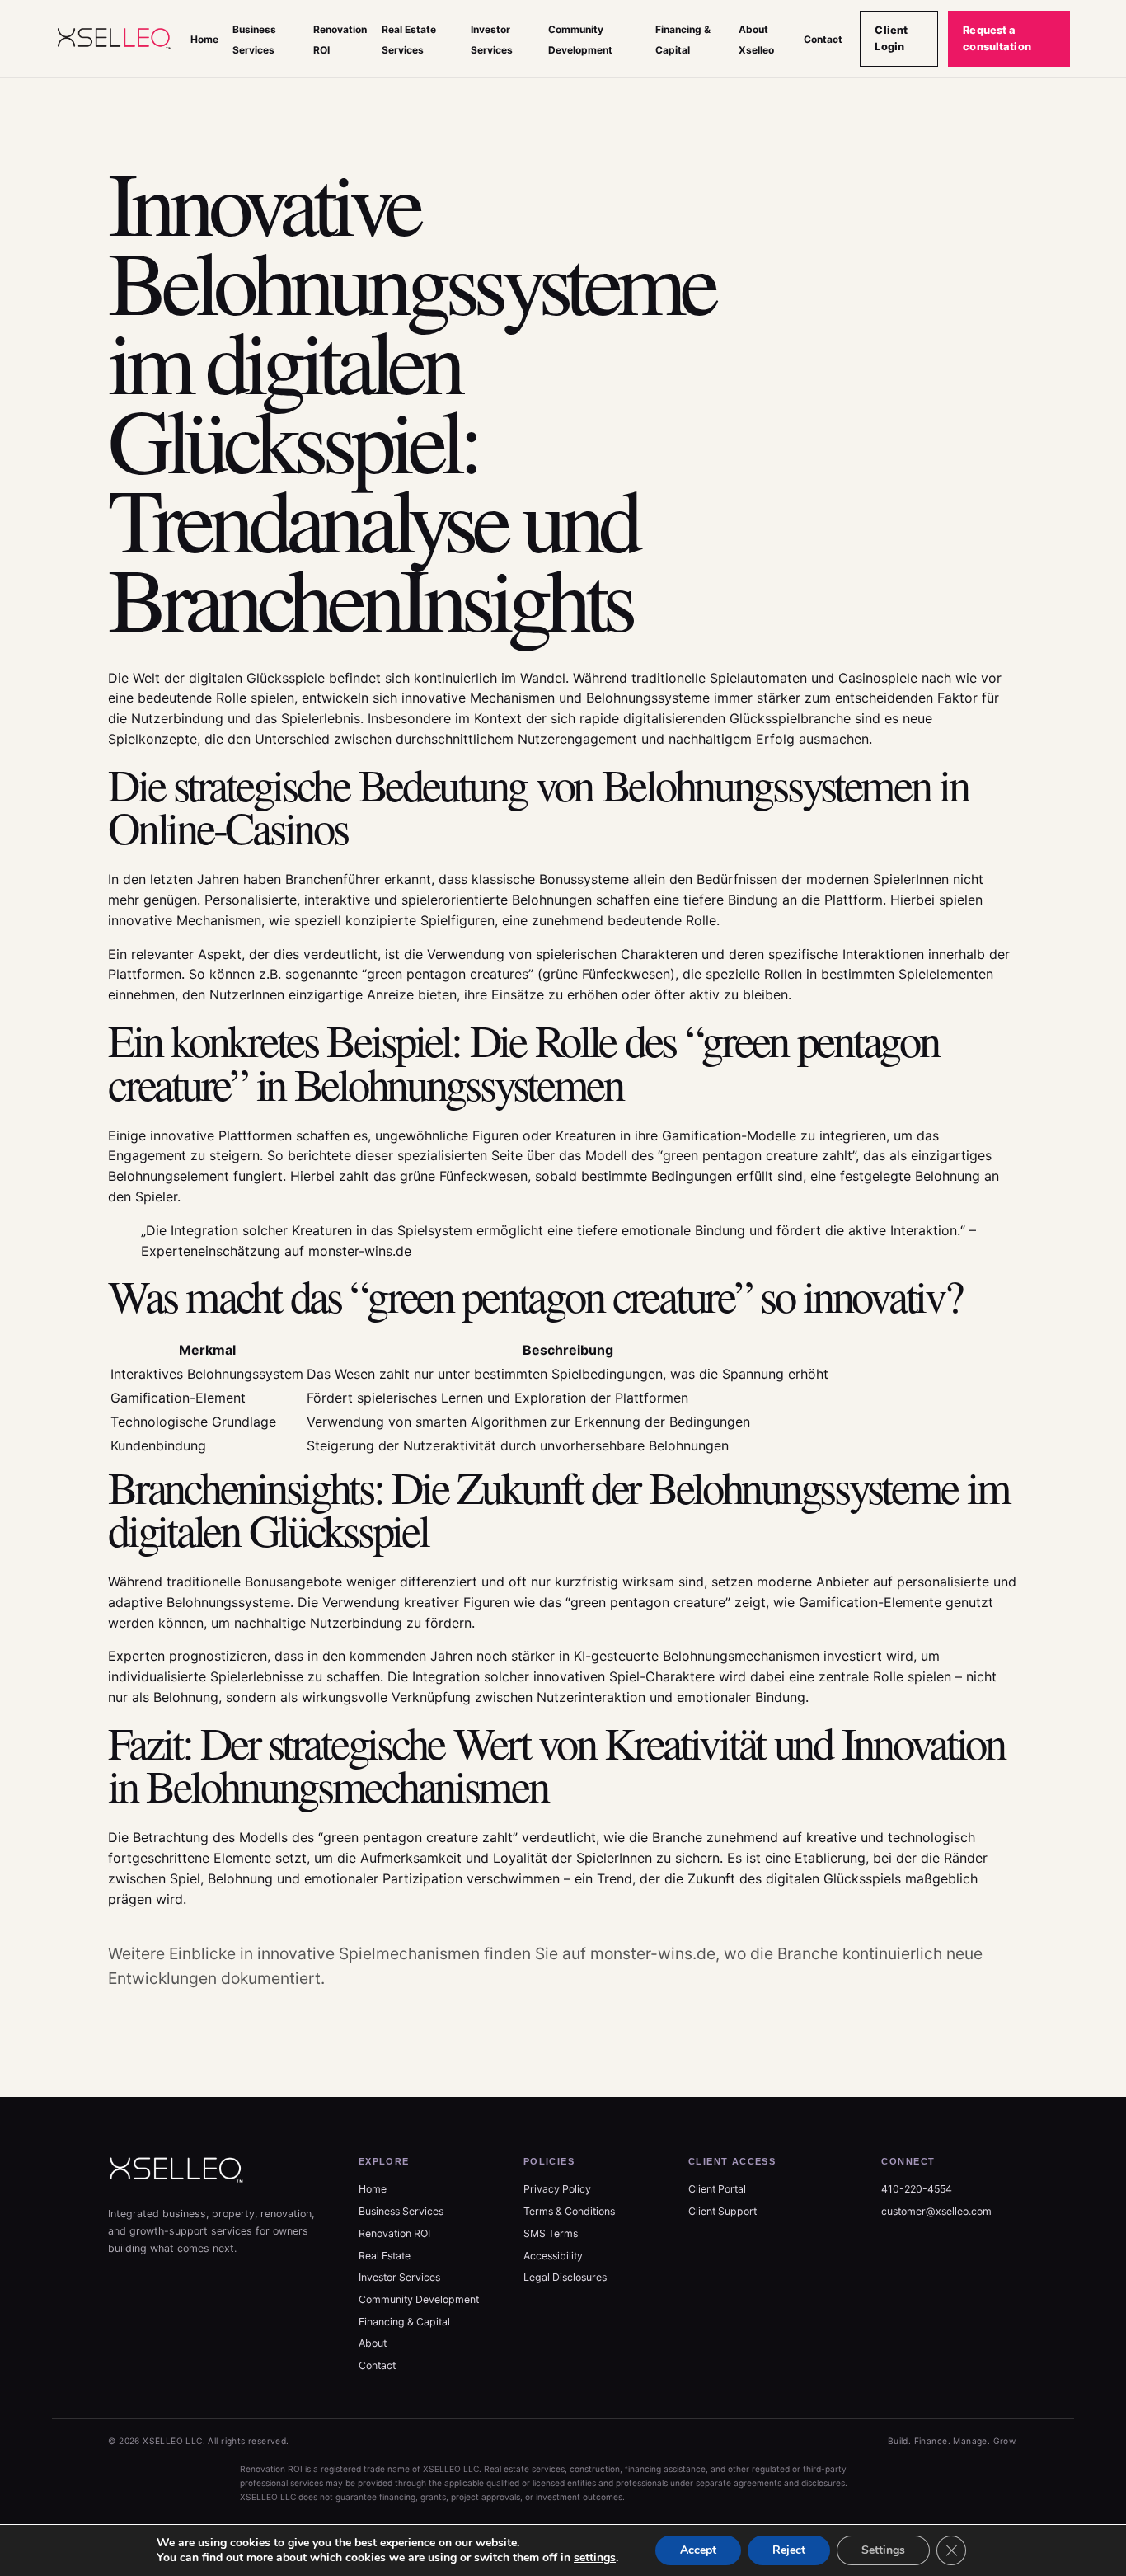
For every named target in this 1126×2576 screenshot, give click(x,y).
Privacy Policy (557, 2189)
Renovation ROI (394, 2233)
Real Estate (385, 2256)
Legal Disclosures (565, 2277)
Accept (698, 2550)
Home (204, 39)
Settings (883, 2550)
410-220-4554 (917, 2189)
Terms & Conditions (569, 2211)
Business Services (401, 2211)
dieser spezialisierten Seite (439, 1155)
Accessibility (553, 2256)
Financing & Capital (404, 2322)
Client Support (723, 2211)
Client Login (891, 38)
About (373, 2343)
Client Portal (717, 2189)
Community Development (419, 2299)
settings (595, 2558)
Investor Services (399, 2277)
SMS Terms (551, 2233)
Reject (789, 2550)
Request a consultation (997, 38)
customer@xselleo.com (936, 2211)
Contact (823, 39)
